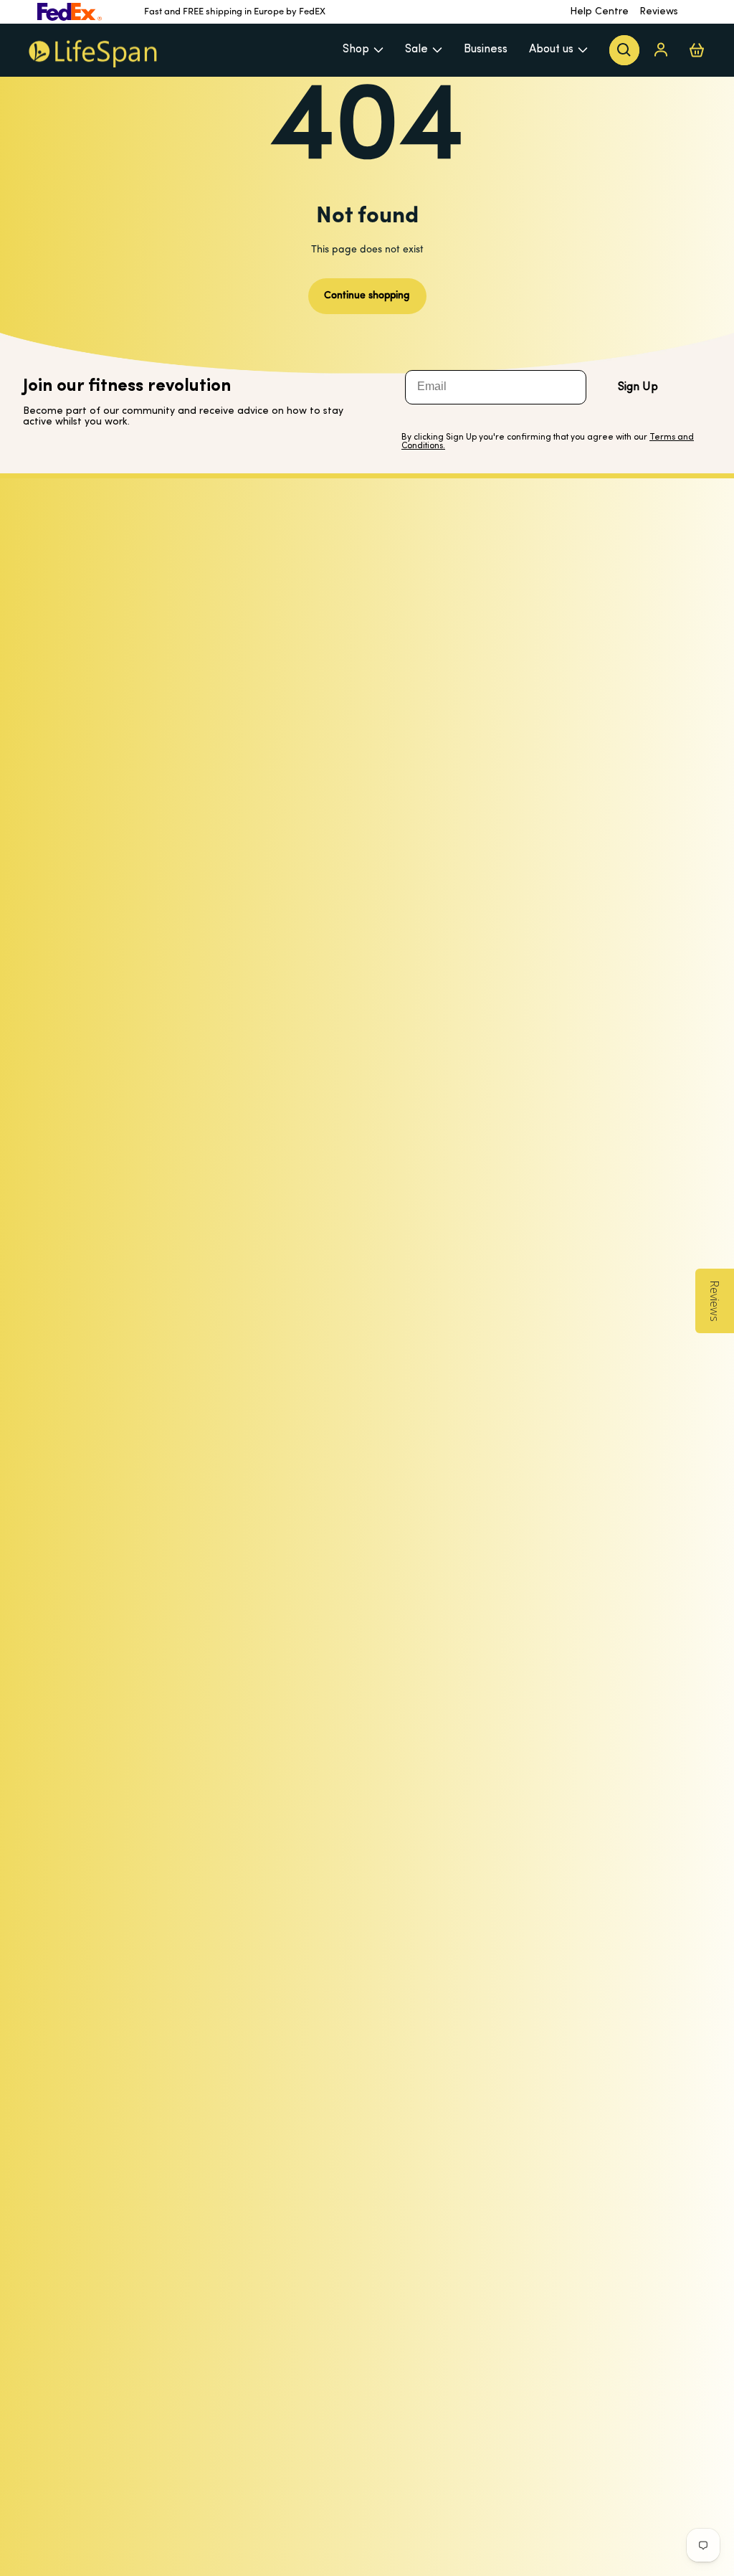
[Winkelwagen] (697, 50)
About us (551, 49)
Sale (416, 49)
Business (486, 49)
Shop (356, 49)
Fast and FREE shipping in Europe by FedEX (235, 12)
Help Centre (599, 12)
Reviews (659, 12)
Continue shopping (367, 296)
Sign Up (638, 387)
